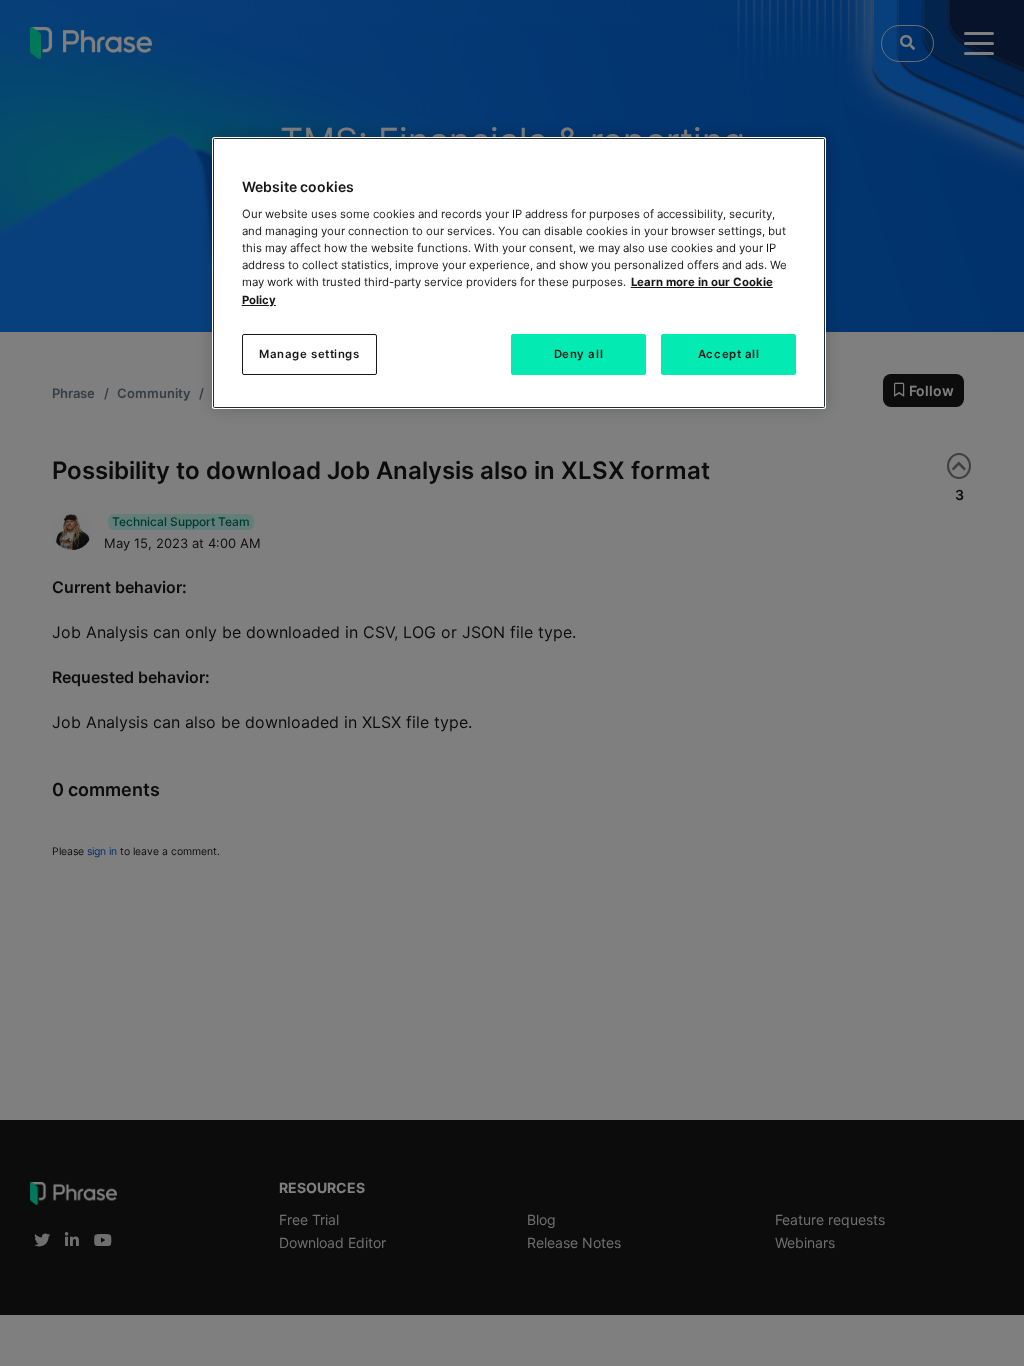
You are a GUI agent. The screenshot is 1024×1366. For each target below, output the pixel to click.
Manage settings (309, 354)
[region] (519, 273)
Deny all (579, 354)
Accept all (729, 354)
